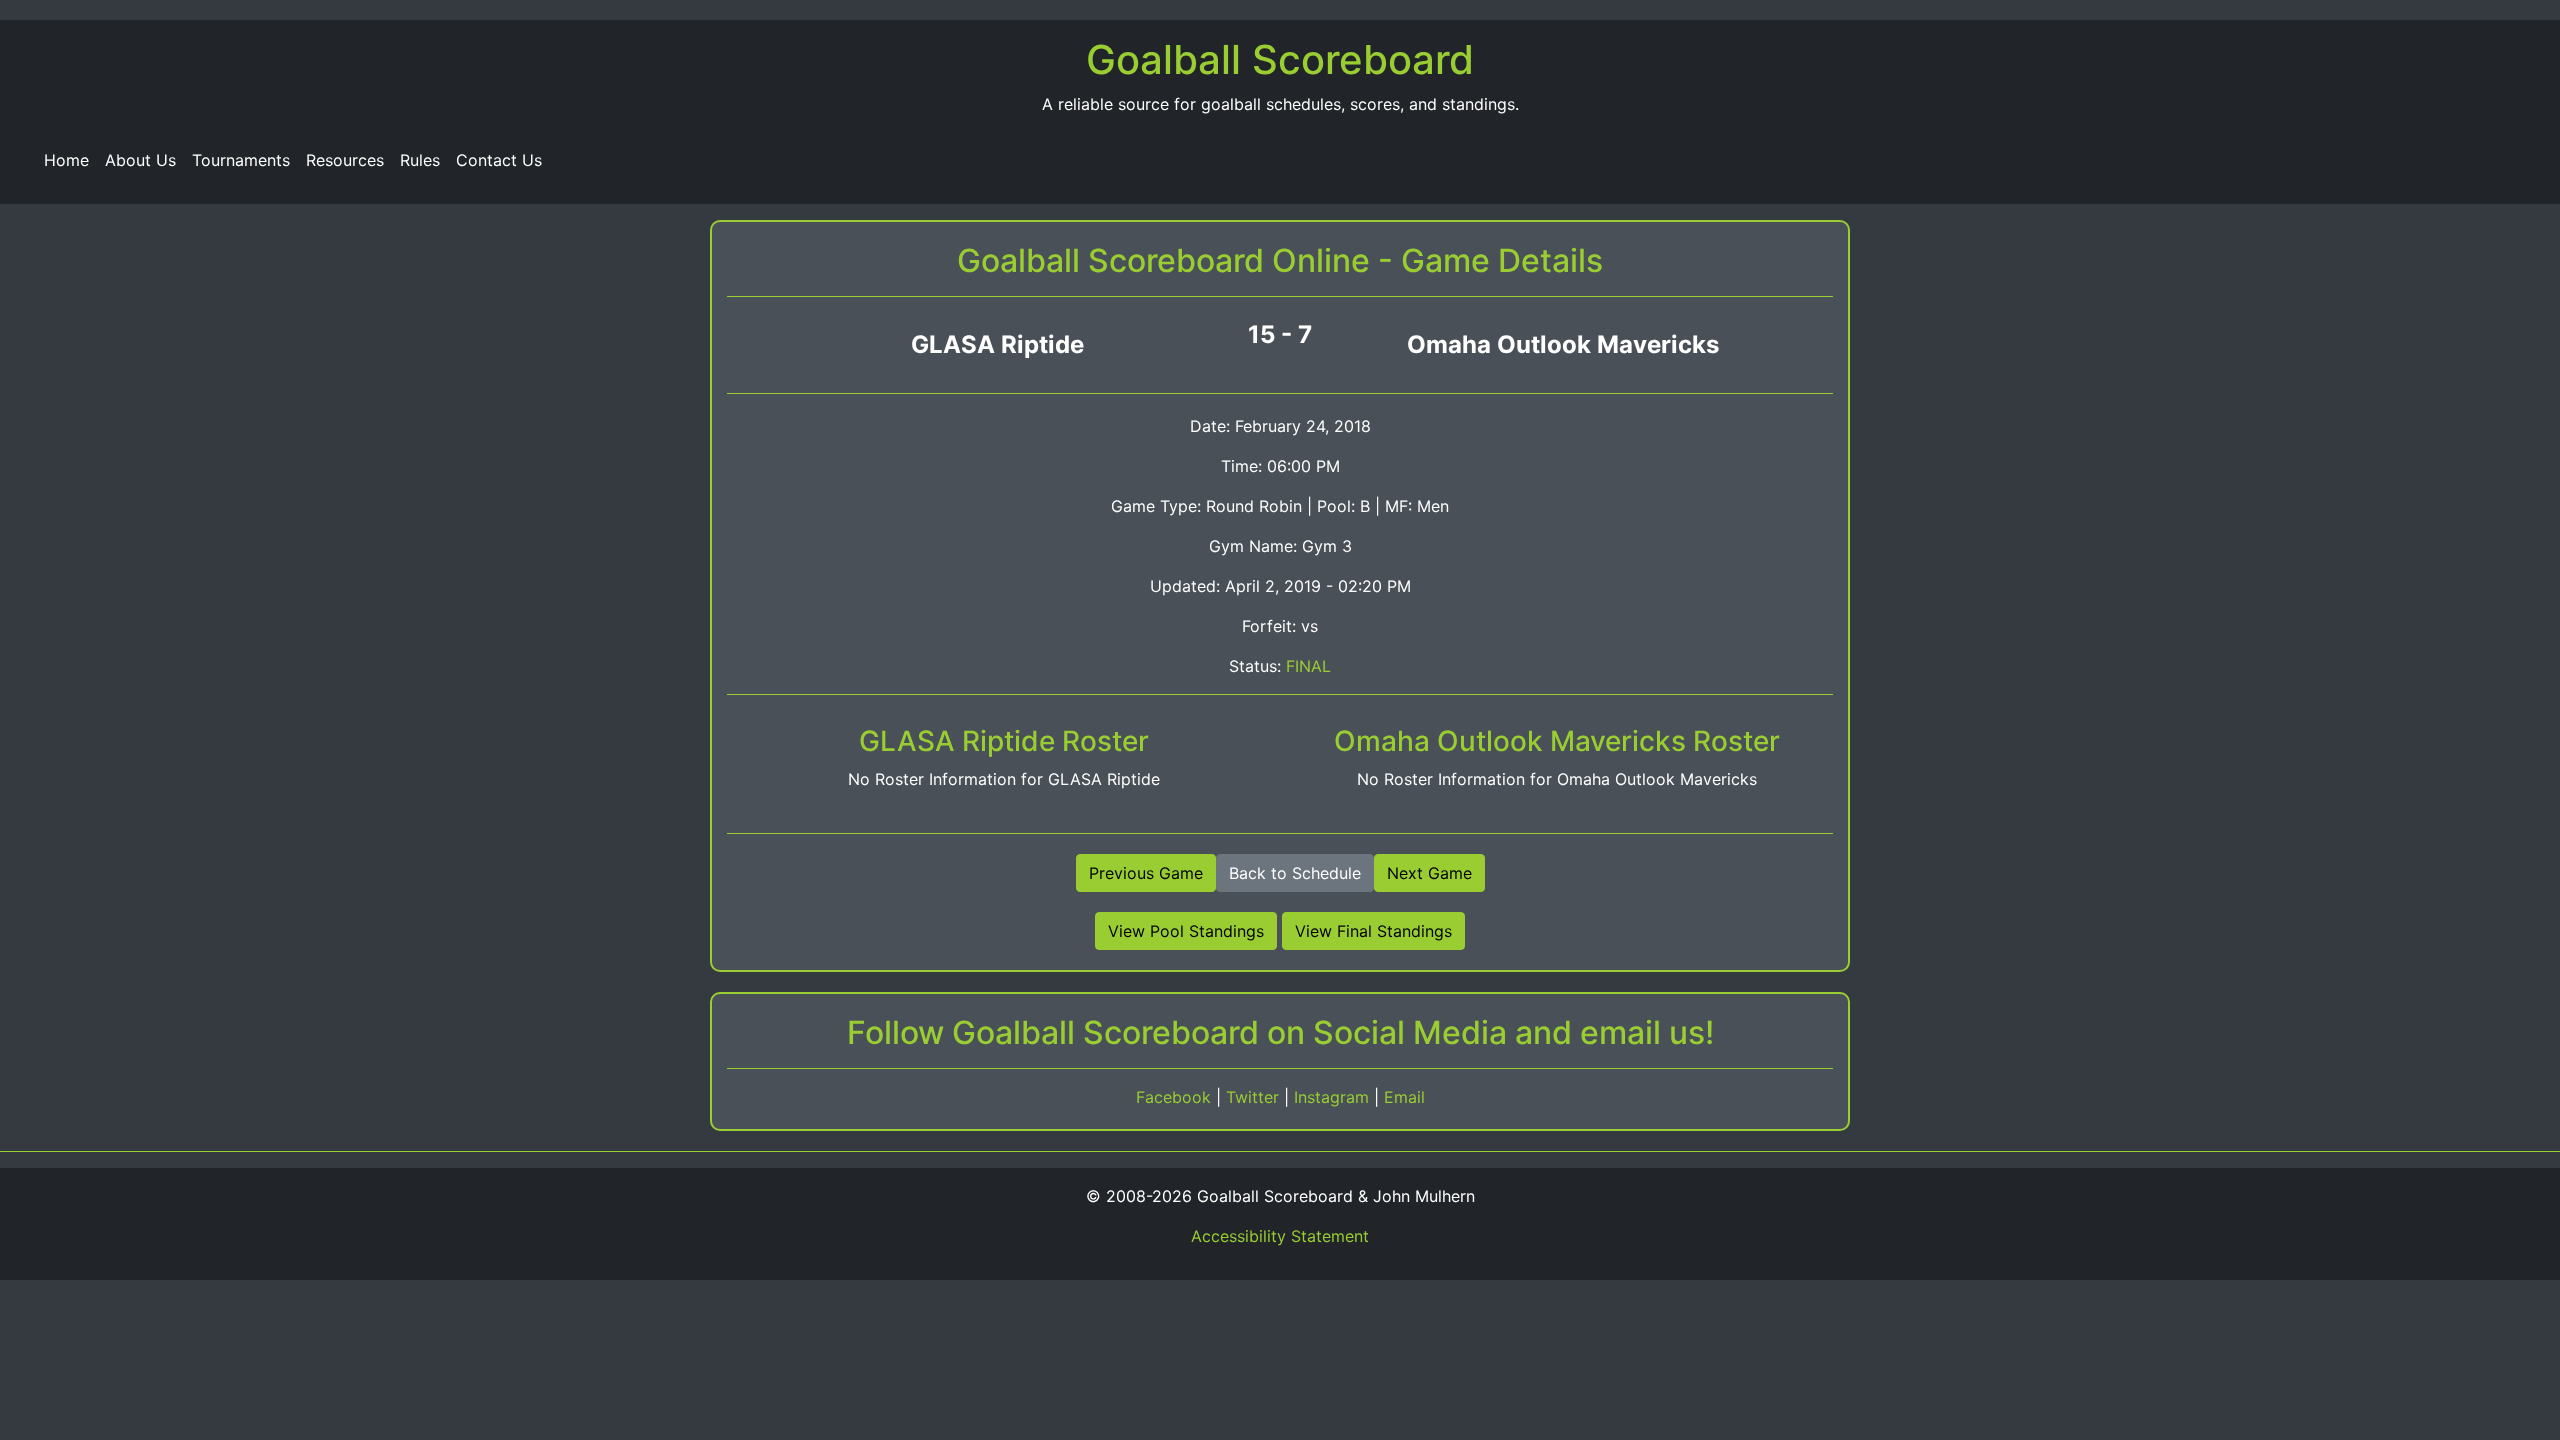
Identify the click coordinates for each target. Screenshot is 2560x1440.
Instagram (1334, 1097)
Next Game (1429, 873)
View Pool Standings (1186, 931)
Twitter (1255, 1097)
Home (66, 160)
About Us (140, 160)
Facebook (1176, 1097)
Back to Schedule (1295, 873)
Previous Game (1146, 873)
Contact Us (499, 160)
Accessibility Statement (1280, 1236)
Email (1404, 1097)
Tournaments (241, 160)
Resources (345, 160)
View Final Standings (1373, 931)
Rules (420, 160)
